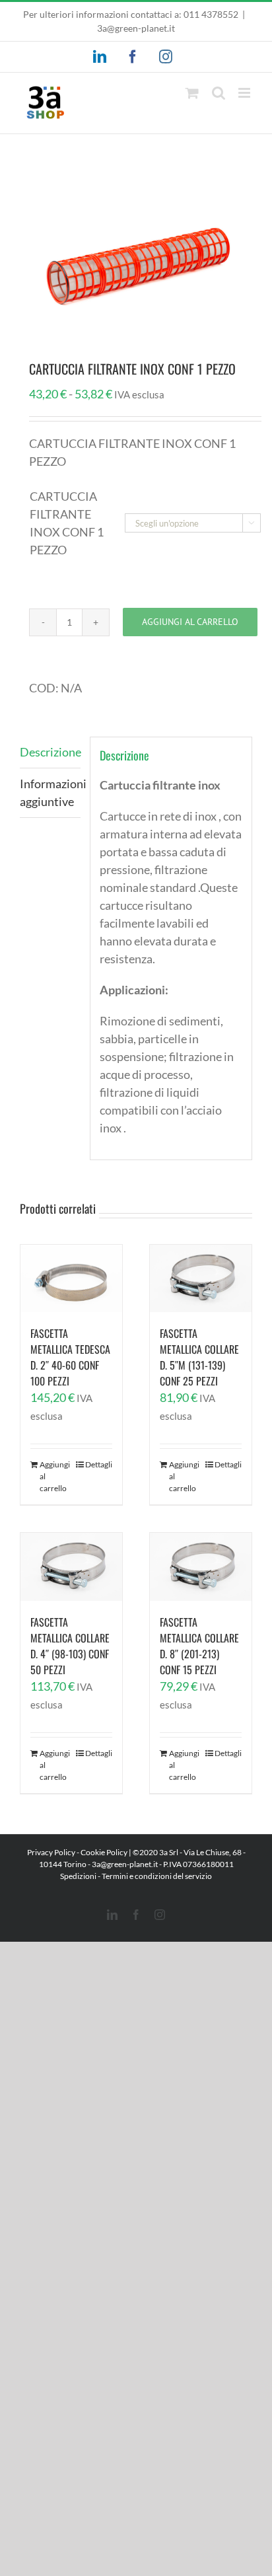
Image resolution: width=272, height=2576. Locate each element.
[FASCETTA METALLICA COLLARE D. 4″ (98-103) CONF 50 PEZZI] (71, 1567)
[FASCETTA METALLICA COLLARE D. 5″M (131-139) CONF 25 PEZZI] (201, 1279)
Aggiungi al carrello (190, 622)
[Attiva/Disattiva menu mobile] (245, 93)
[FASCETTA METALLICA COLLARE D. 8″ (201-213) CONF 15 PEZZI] (201, 1567)
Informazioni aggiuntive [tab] (50, 792)
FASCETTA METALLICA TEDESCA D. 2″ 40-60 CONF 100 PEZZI (70, 1357)
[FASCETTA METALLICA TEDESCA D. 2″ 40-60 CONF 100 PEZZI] (71, 1279)
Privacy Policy (51, 1852)
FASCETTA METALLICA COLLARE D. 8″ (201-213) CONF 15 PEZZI (199, 1646)
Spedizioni (78, 1876)
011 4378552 (211, 14)
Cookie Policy (104, 1852)
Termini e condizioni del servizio (157, 1876)
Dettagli (99, 1464)
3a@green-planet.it (136, 28)
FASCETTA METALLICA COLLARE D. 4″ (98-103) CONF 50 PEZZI (70, 1646)
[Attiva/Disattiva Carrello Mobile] (192, 93)
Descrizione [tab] (50, 752)
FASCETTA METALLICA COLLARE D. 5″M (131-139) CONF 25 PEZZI (199, 1357)
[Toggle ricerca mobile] (219, 93)
